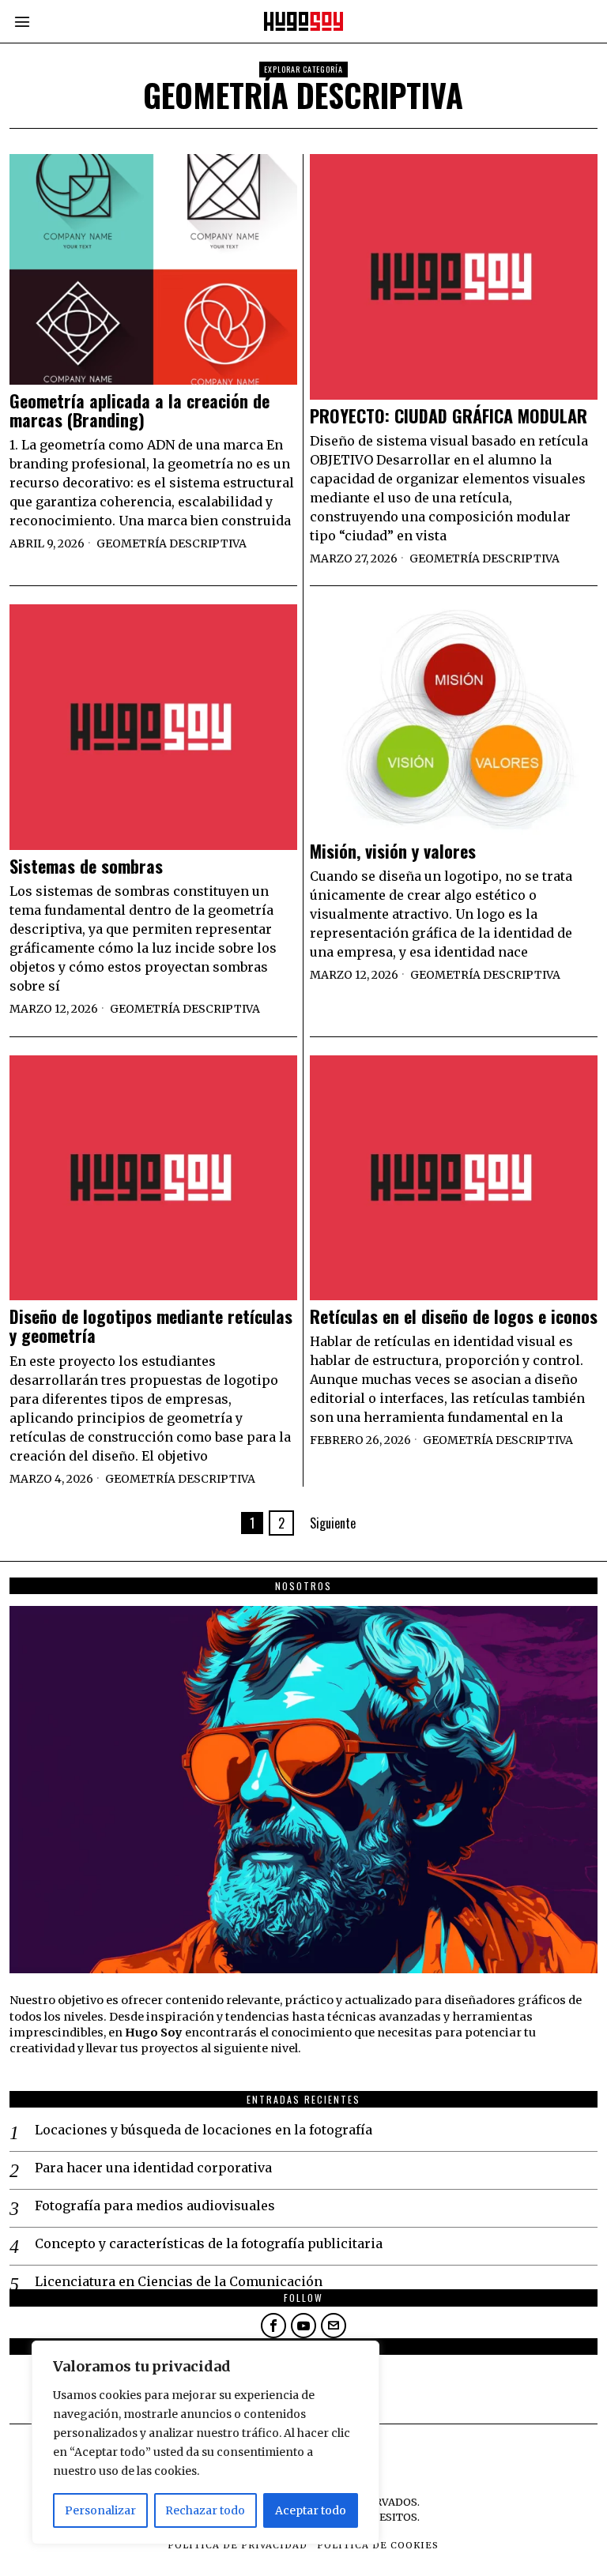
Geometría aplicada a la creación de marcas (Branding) (139, 410)
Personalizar (100, 2510)
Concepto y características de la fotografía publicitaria (209, 2243)
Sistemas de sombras (86, 866)
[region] (205, 2442)
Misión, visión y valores (393, 851)
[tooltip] (273, 2326)
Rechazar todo (205, 2510)
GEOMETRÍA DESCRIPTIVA (172, 543)
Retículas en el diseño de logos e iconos (454, 1316)
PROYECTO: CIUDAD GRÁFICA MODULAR (449, 416)
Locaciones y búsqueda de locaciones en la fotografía (204, 2130)
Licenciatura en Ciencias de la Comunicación (179, 2281)
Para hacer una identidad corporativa (153, 2168)
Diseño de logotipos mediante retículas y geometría (151, 1326)
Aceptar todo (311, 2510)
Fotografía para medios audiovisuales (155, 2206)
